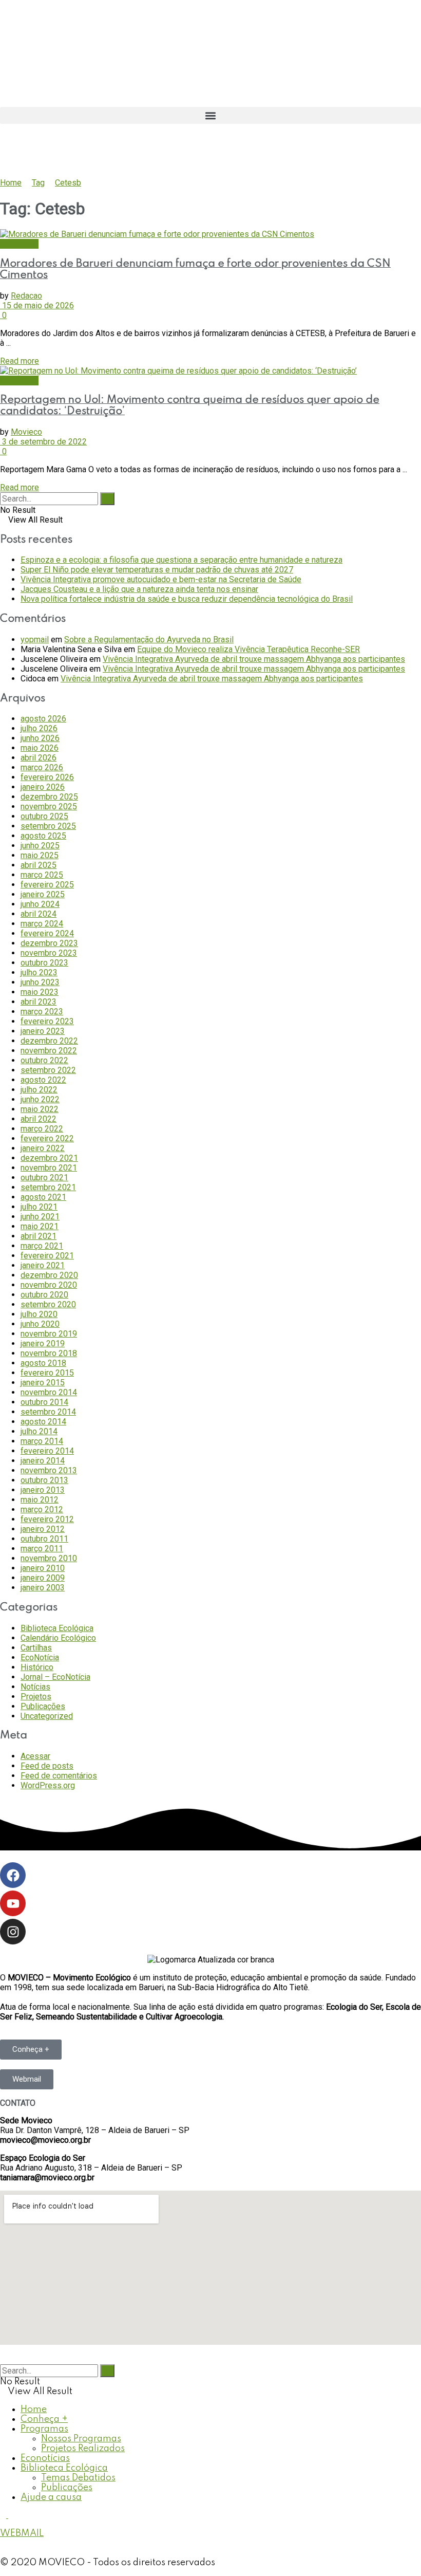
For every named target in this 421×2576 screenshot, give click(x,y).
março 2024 (42, 924)
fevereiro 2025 (47, 885)
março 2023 (42, 1012)
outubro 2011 (44, 1539)
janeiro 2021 (43, 1265)
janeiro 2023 (43, 1031)
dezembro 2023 (49, 943)
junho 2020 (40, 1324)
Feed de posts (47, 1766)
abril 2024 (39, 914)
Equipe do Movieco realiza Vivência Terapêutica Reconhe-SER (248, 649)
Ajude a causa (51, 2497)
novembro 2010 (49, 1558)
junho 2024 (40, 904)
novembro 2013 (49, 1470)
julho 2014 (39, 1431)
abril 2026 (39, 758)
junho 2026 (40, 738)
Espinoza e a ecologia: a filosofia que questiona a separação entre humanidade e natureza (181, 560)
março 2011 (42, 1549)
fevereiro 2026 (47, 777)
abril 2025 (39, 865)
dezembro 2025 (49, 797)
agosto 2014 (43, 1422)
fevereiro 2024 (47, 933)
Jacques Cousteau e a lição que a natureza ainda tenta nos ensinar (139, 589)
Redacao (26, 296)
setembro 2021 (48, 1187)
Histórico (37, 1667)
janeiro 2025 (43, 894)
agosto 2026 (43, 719)
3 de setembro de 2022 (43, 442)
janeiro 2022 (43, 1148)
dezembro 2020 (49, 1275)
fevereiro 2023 (47, 1021)
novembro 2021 (49, 1168)
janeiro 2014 (43, 1461)
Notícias (35, 1687)
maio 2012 (40, 1500)
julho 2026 (39, 728)
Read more (20, 361)
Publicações (43, 1706)
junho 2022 (40, 1099)
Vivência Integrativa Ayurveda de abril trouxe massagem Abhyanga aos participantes (254, 659)
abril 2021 (39, 1236)
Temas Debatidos (78, 2478)
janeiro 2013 (43, 1490)
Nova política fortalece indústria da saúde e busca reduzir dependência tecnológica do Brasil (187, 599)
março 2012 (42, 1509)
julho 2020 (39, 1314)
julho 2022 (39, 1090)
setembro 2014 (48, 1412)
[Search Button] (107, 499)
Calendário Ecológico (58, 1638)
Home (11, 183)
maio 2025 (40, 855)
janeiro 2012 (43, 1529)
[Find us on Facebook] (4, 2515)
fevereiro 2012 (47, 1519)
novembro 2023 (49, 953)
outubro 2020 (44, 1295)
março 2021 (42, 1246)
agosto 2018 (43, 1363)
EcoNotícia (19, 244)
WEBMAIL (22, 2533)
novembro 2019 (49, 1334)
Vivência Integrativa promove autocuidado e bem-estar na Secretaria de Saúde (161, 579)
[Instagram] (13, 1932)
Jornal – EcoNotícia (55, 1677)
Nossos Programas (81, 2439)
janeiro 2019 (43, 1343)
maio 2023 (40, 992)
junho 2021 (40, 1217)
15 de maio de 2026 (37, 305)
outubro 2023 (44, 963)
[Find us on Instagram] (11, 2515)
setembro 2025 (48, 826)
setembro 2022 (48, 1070)
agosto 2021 (43, 1197)
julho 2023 (39, 972)
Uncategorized (47, 1716)
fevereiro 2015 (47, 1373)
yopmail (35, 640)
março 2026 (42, 767)
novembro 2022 (49, 1051)
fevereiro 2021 (47, 1256)
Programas (44, 2429)
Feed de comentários (59, 1776)
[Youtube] (13, 1903)
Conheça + (44, 2419)
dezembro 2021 (49, 1158)
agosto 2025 (43, 836)
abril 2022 (39, 1119)
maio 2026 (40, 748)
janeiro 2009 (43, 1578)
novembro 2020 (49, 1285)
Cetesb (68, 183)
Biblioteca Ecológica (57, 1628)
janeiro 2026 (43, 787)
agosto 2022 (43, 1080)
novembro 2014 (49, 1392)
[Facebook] (13, 1875)
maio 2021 (40, 1226)
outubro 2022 (44, 1060)
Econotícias (45, 2458)
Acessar (35, 1756)
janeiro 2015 (43, 1383)
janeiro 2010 (43, 1568)
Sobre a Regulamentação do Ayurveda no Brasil (149, 640)
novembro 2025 (49, 807)
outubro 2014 (44, 1402)
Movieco (26, 432)
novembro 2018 (49, 1353)
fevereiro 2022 (47, 1138)
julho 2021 (39, 1207)
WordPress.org (48, 1785)
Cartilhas (36, 1648)
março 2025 (42, 875)
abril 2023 (39, 1002)
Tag (38, 183)
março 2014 (42, 1441)
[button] (210, 115)
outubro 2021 (44, 1178)
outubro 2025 (44, 816)
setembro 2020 (48, 1304)
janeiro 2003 (43, 1588)
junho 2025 (40, 846)
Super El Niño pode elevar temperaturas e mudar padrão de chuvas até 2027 (157, 570)
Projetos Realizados (83, 2449)
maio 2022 (40, 1109)
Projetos (36, 1697)
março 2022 (42, 1129)
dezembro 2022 (49, 1041)
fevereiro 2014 (47, 1451)
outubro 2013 (44, 1480)
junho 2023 (40, 982)
